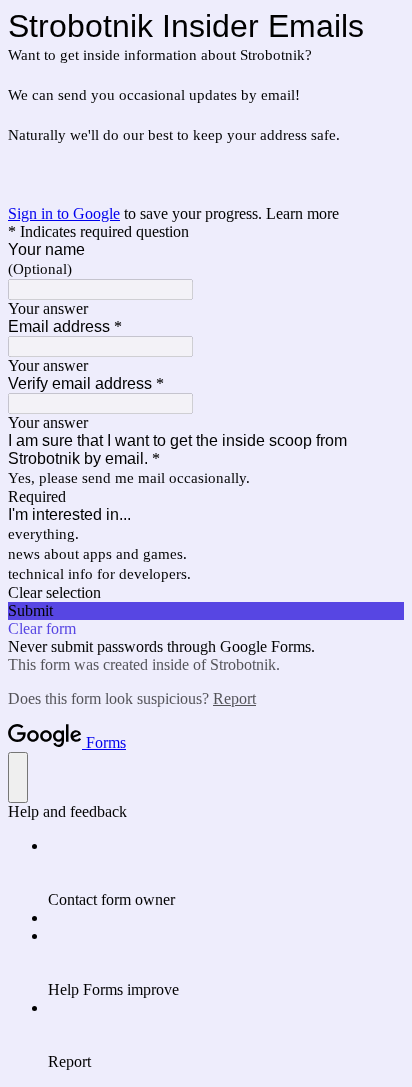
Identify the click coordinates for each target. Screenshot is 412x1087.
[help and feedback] (18, 777)
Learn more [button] (302, 213)
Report (234, 698)
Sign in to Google (64, 213)
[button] (206, 593)
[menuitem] (226, 873)
